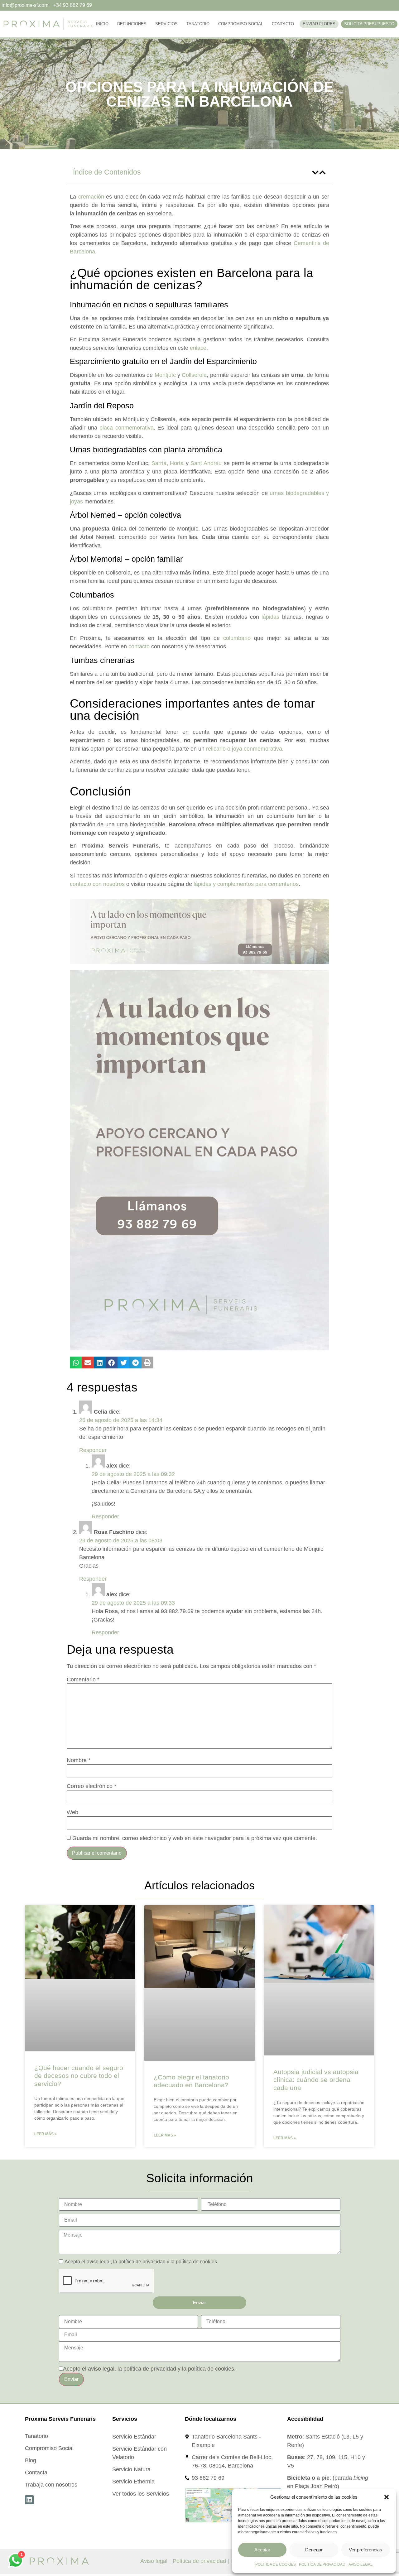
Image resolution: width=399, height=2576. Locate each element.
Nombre (79, 1760)
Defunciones (132, 24)
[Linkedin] (29, 2500)
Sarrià (159, 463)
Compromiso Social (241, 24)
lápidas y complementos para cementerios (246, 884)
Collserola (194, 375)
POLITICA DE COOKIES (276, 2564)
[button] (387, 2497)
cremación (91, 197)
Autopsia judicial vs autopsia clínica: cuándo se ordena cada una (316, 2080)
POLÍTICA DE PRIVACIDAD (322, 2564)
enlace (198, 348)
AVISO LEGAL (361, 2564)
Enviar (71, 2379)
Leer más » (46, 2134)
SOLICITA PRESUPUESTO (369, 24)
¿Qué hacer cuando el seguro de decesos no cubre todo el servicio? (79, 2076)
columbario (237, 638)
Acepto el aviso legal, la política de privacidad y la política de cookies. (141, 2262)
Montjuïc (165, 375)
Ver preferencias (365, 2550)
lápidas (270, 617)
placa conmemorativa (127, 428)
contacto (139, 646)
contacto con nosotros (97, 884)
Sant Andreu (206, 463)
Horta (177, 463)
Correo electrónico (91, 1786)
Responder (93, 1450)
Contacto (283, 24)
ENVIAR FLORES (319, 24)
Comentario (83, 1680)
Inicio (102, 24)
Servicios (166, 24)
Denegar (314, 2550)
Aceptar (262, 2550)
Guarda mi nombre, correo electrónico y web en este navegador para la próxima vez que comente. (195, 1838)
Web (72, 1812)
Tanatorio (198, 24)
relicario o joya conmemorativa (244, 749)
